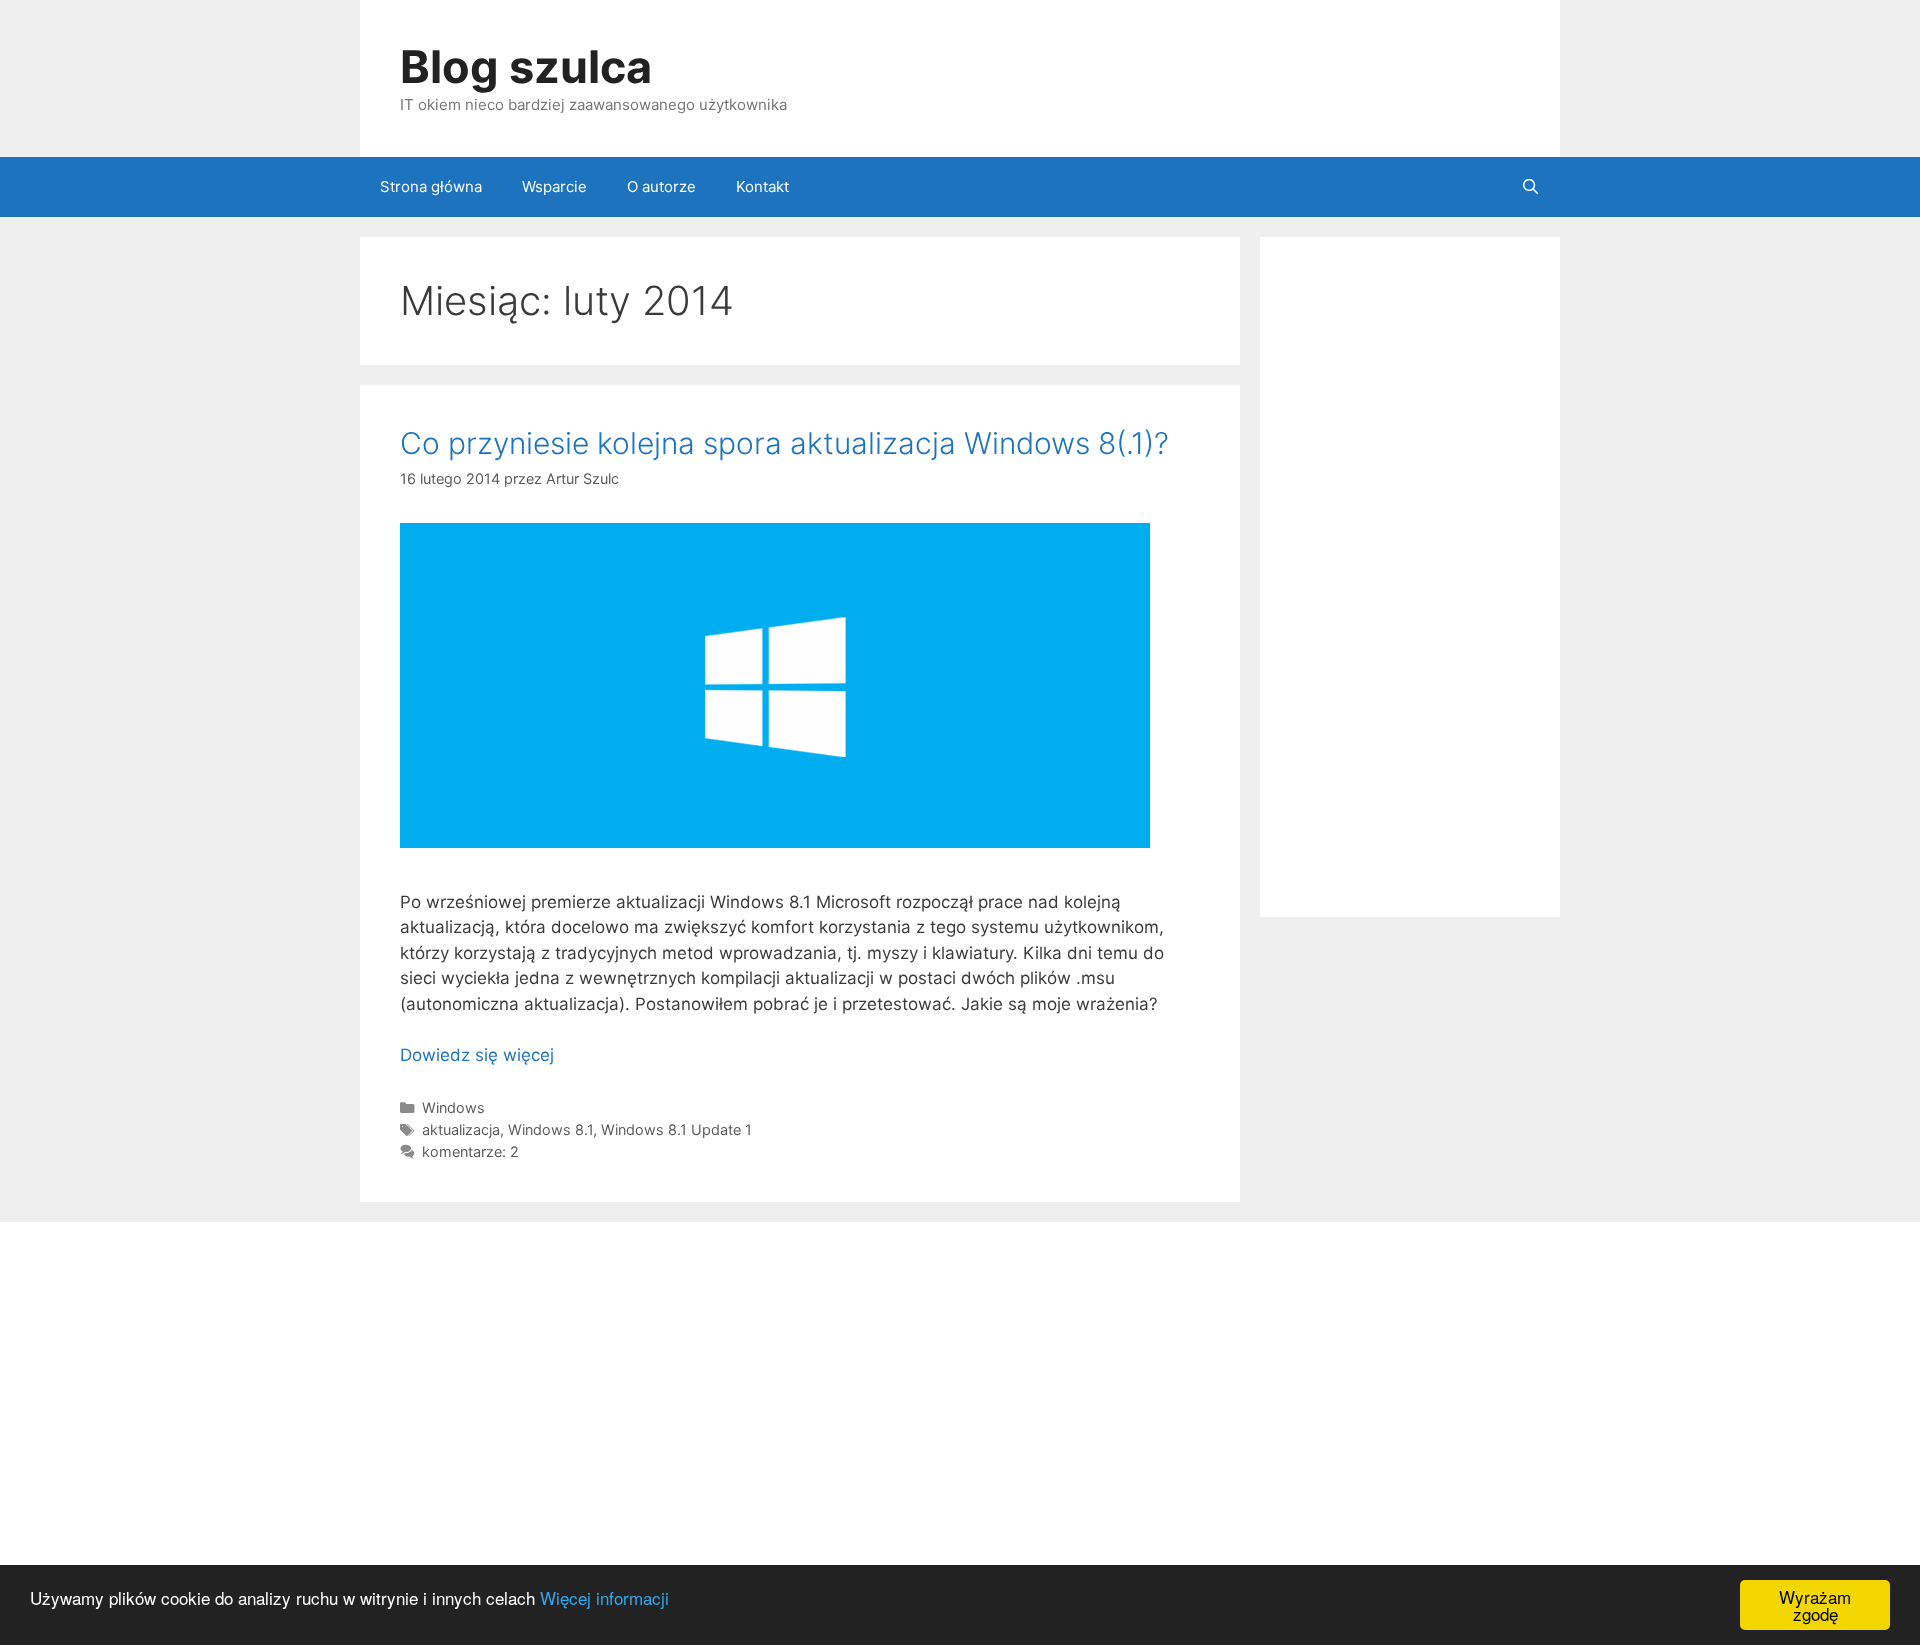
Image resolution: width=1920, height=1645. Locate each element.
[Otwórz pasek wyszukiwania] (1530, 187)
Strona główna (431, 186)
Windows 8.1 (550, 1129)
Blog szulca (526, 66)
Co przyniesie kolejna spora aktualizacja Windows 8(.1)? (784, 443)
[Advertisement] (1410, 577)
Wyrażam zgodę (1815, 1605)
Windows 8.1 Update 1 (676, 1129)
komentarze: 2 (470, 1151)
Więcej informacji (604, 1597)
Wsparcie (554, 186)
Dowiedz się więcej (477, 1055)
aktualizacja (461, 1129)
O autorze (661, 186)
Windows (453, 1107)
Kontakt (762, 186)
